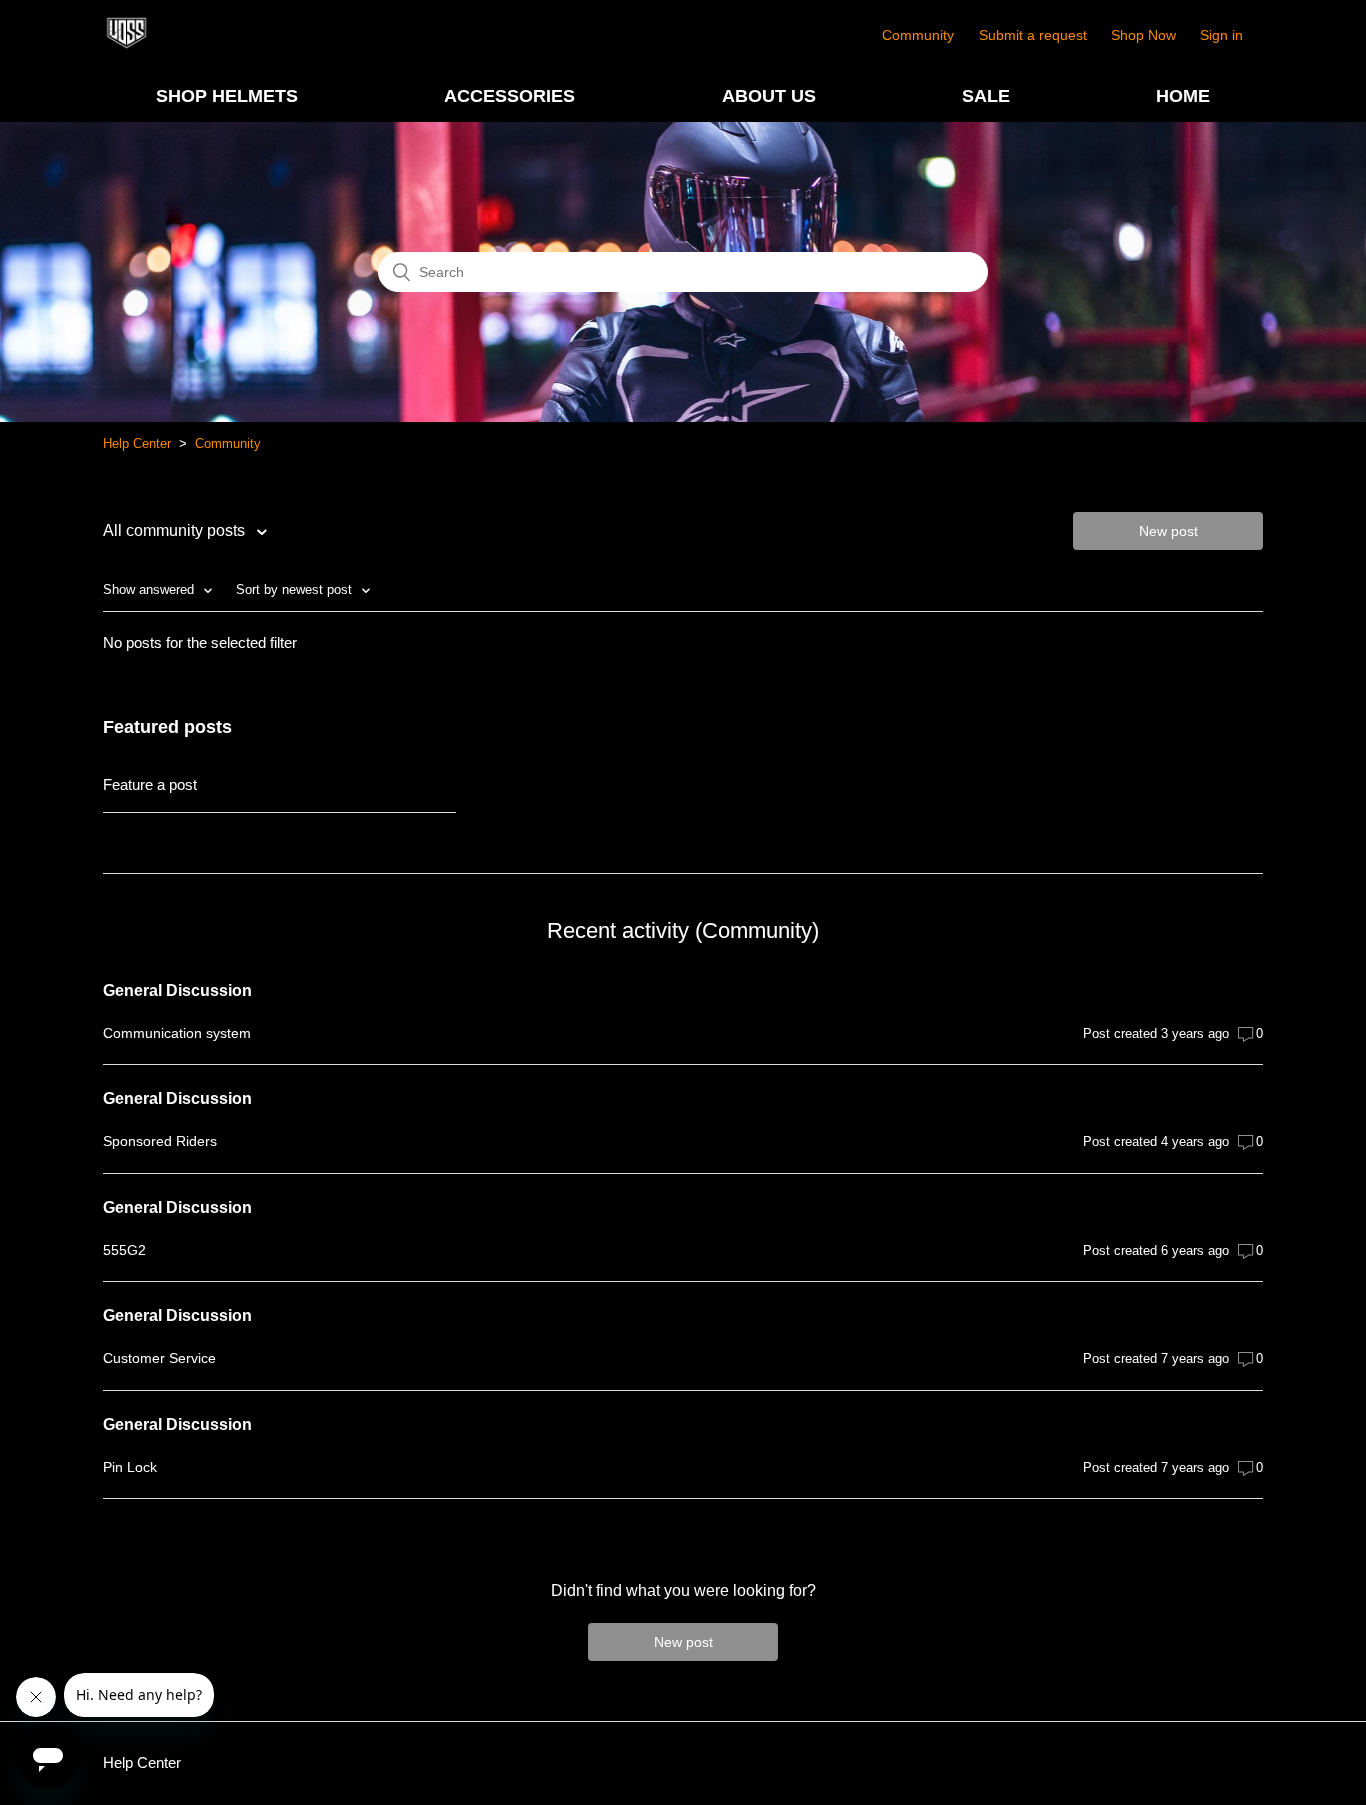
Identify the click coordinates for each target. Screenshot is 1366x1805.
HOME (1183, 96)
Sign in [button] (1221, 35)
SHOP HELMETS (227, 96)
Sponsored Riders (160, 1141)
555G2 (124, 1250)
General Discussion (177, 990)
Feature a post (150, 784)
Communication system (177, 1033)
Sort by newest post (296, 589)
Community (918, 35)
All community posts (176, 530)
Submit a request (1033, 35)
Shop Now (1143, 35)
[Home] (126, 45)
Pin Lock (130, 1467)
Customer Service (159, 1358)
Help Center (137, 443)
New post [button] (1168, 531)
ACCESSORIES (509, 96)
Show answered (150, 589)
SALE (986, 96)
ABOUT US (769, 96)
